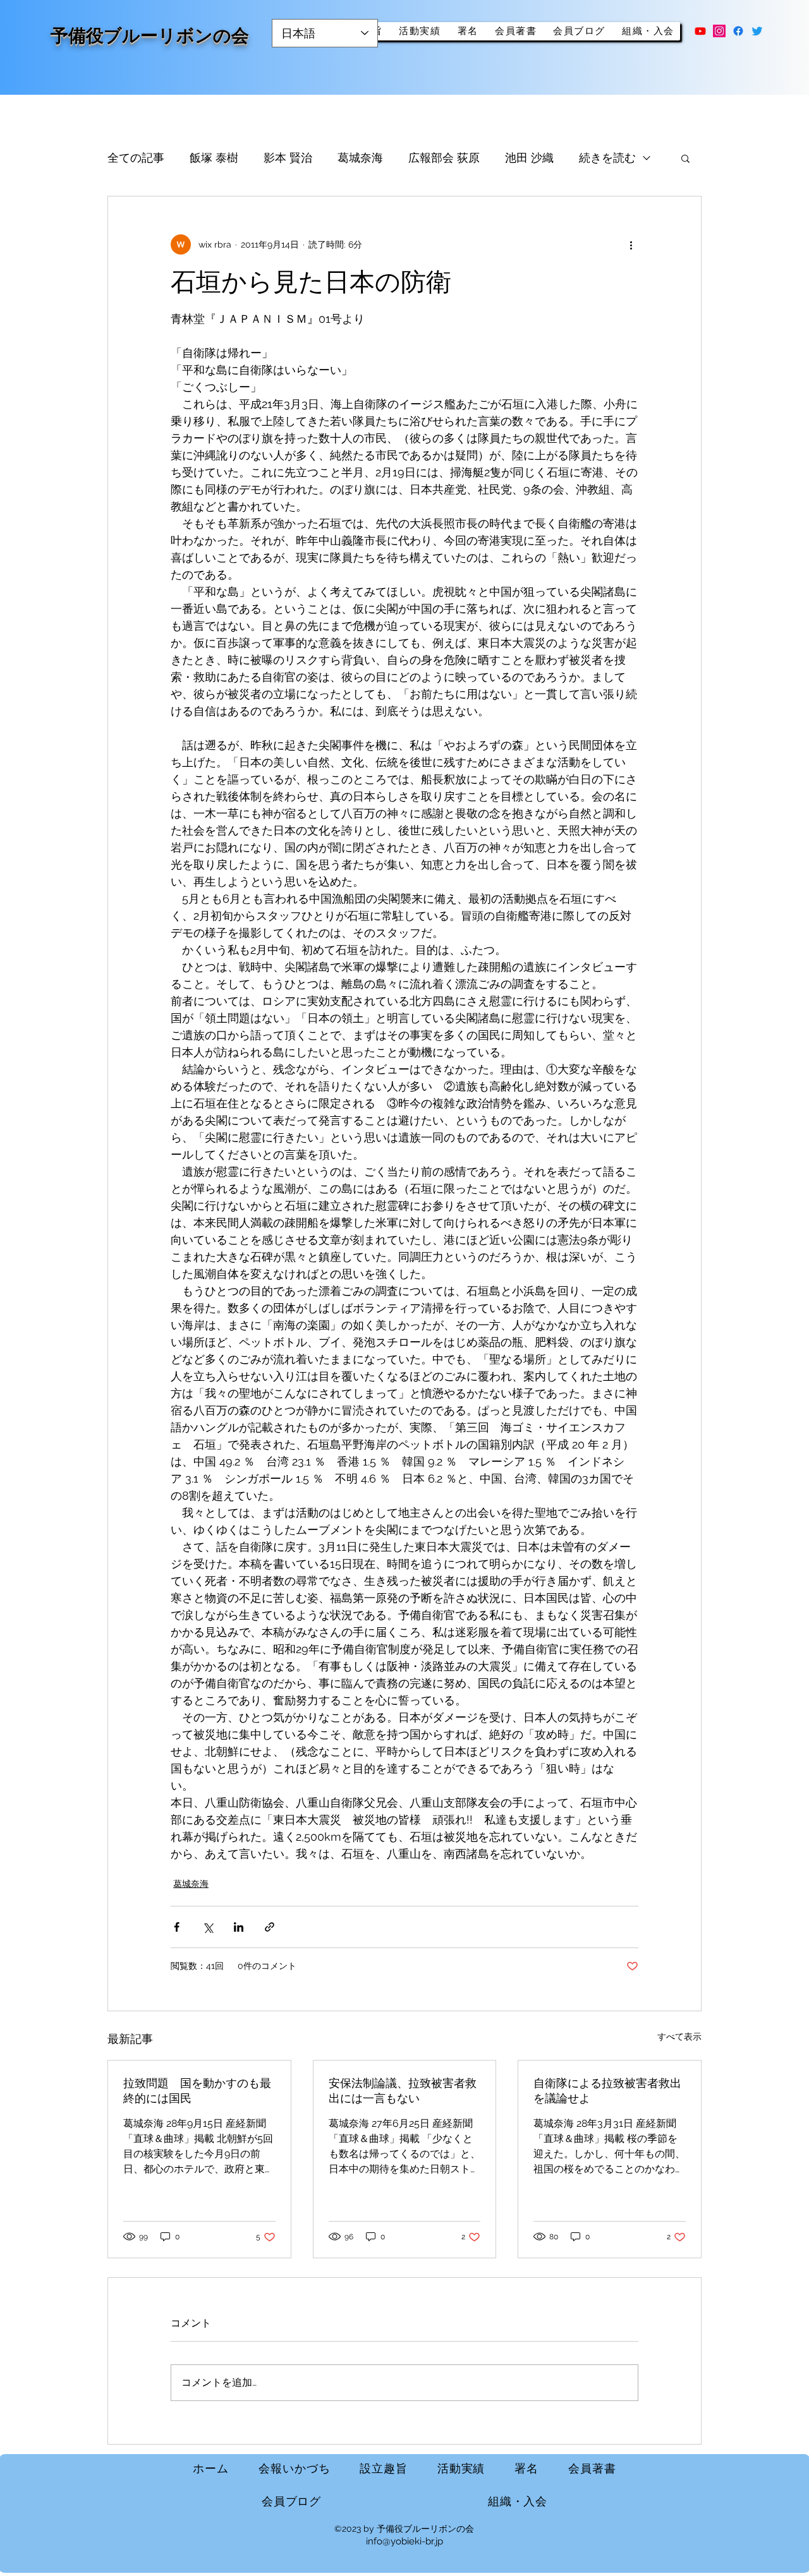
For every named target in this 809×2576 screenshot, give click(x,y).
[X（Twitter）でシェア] (208, 1927)
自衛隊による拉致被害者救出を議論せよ (607, 2091)
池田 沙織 (529, 158)
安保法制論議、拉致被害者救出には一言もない (403, 2091)
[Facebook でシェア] (177, 1927)
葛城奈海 (360, 158)
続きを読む (607, 158)
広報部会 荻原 (444, 158)
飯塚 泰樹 (214, 158)
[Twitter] (757, 31)
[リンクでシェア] (270, 1927)
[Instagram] (719, 31)
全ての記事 (136, 158)
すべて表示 (679, 2037)
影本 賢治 (288, 158)
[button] (685, 158)
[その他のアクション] (631, 244)
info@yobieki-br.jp (404, 2541)
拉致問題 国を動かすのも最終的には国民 (197, 2091)
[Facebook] (738, 31)
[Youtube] (700, 31)
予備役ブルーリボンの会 (150, 36)
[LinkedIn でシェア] (239, 1927)
